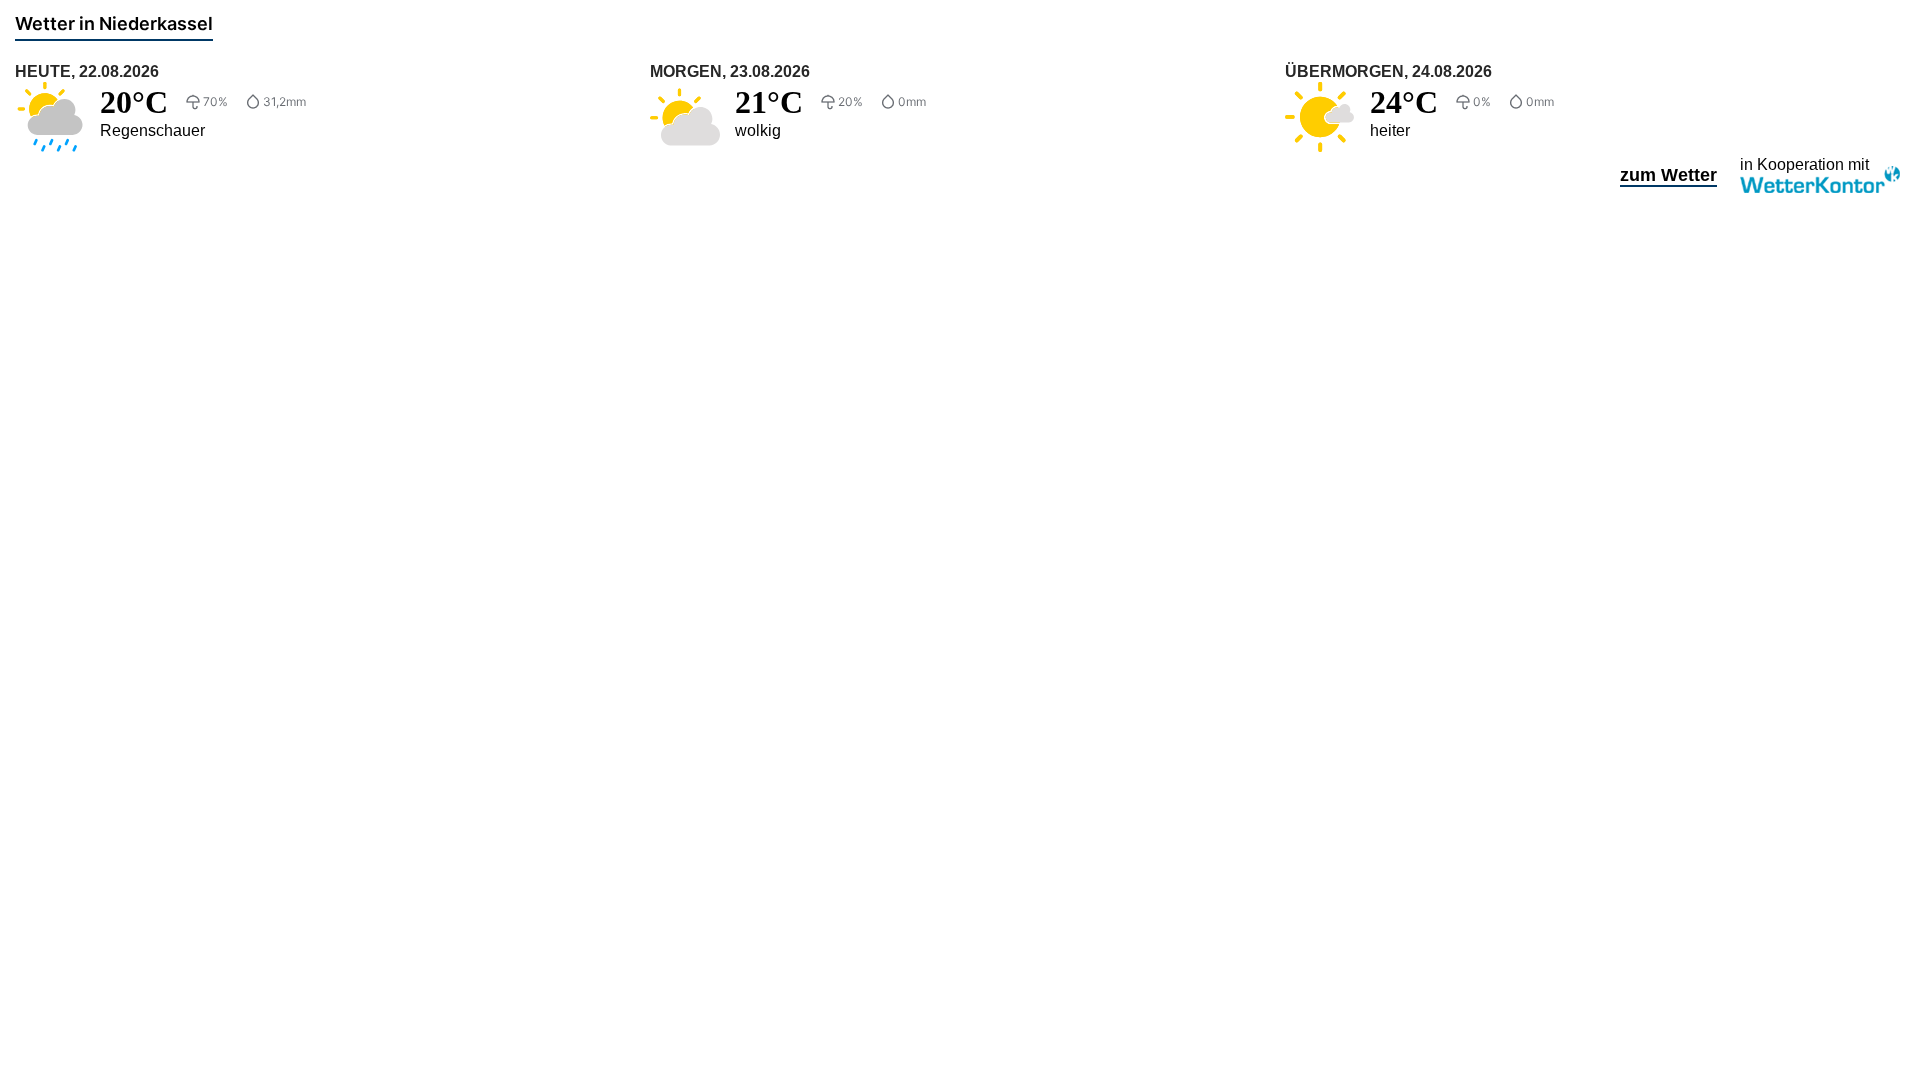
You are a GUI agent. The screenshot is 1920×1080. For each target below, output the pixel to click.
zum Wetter (1668, 175)
